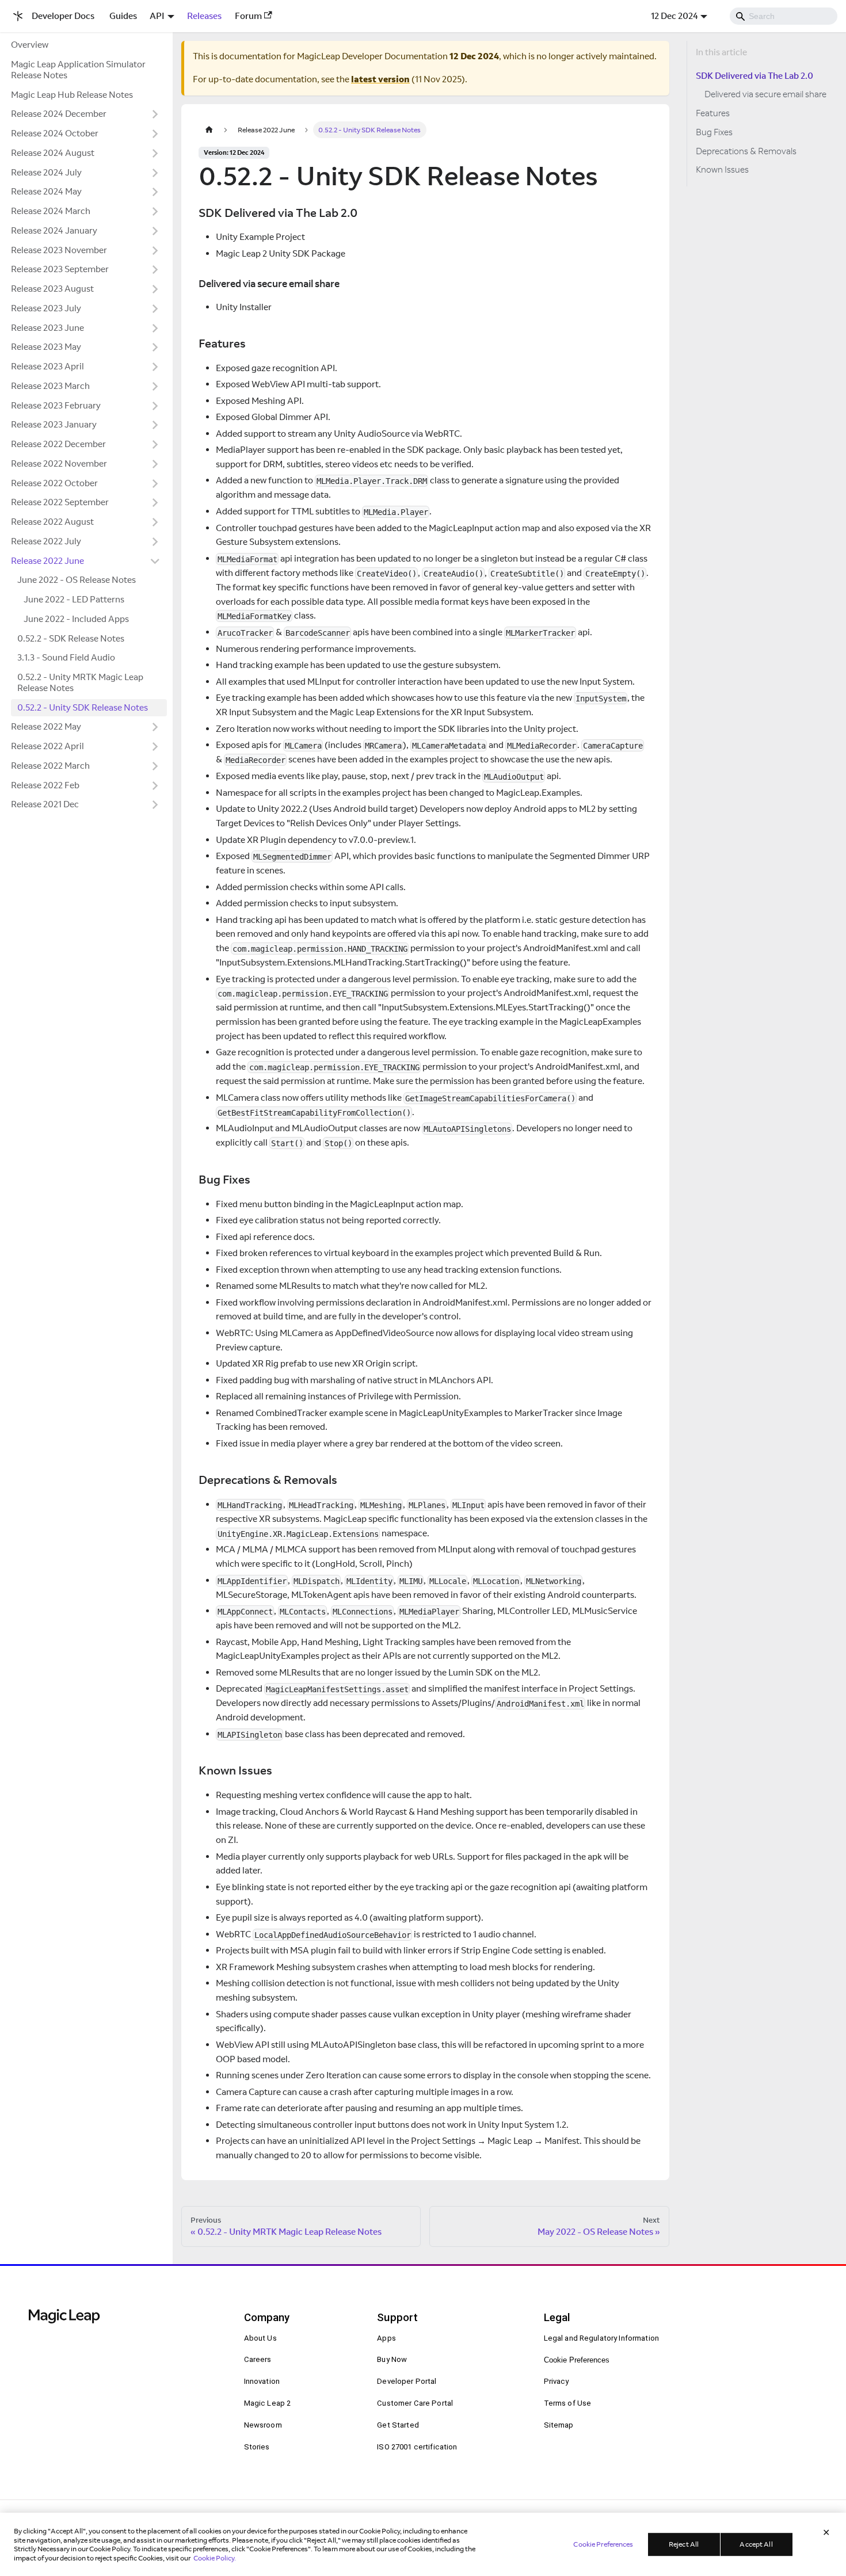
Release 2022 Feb (45, 785)
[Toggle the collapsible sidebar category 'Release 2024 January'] (155, 231)
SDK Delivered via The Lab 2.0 (754, 76)
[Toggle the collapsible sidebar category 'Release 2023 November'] (155, 250)
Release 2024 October (55, 133)
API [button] (157, 16)
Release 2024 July (46, 172)
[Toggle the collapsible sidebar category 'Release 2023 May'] (155, 348)
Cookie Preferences (577, 2360)
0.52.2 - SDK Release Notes (71, 638)
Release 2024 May (46, 191)
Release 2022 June (47, 561)
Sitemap (559, 2425)
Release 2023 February (56, 405)
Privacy (557, 2381)
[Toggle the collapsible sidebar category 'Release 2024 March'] (155, 212)
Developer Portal (407, 2381)
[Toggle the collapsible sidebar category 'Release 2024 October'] (155, 134)
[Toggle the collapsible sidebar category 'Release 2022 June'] (155, 561)
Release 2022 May (46, 726)
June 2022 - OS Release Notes (77, 580)
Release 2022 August (52, 522)
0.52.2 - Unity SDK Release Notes (83, 707)
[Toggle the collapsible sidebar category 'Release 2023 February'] (155, 406)
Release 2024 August (53, 153)
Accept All (756, 2544)
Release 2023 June (47, 328)
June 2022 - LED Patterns (74, 599)
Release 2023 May (46, 347)
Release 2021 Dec (45, 804)
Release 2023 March (50, 386)
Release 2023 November (59, 250)
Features (713, 113)
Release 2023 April (47, 366)
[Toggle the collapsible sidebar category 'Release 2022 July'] (155, 541)
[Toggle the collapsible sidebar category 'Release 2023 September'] (155, 270)
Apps (386, 2338)
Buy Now (392, 2359)
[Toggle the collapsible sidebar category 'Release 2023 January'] (155, 425)
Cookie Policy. (215, 2557)
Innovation (262, 2381)
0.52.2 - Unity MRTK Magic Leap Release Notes (80, 682)
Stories (257, 2447)
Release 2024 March (51, 211)
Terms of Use (568, 2403)
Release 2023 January (54, 424)
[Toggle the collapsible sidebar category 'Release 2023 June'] (155, 328)
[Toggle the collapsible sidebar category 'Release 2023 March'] (155, 386)
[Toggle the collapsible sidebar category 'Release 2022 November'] (155, 464)
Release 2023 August (52, 289)
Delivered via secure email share (765, 94)
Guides (123, 16)
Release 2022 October (54, 483)
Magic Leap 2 (268, 2403)
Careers (258, 2359)
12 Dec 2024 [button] (674, 16)
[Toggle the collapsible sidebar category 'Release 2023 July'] (155, 308)
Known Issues (722, 169)
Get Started (398, 2425)
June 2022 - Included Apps (76, 619)
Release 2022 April (47, 746)
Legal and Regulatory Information (602, 2338)
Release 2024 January (54, 230)
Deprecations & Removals (746, 151)
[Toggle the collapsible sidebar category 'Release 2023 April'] (155, 367)
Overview (30, 45)
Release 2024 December (59, 114)
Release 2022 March (50, 766)
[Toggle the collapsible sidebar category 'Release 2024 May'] (155, 192)
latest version (380, 79)
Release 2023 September (60, 269)
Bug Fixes (714, 132)
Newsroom (263, 2425)
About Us (260, 2338)
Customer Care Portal (415, 2403)
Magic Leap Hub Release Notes (72, 95)
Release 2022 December (58, 444)
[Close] (826, 2532)
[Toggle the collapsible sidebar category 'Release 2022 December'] (155, 445)
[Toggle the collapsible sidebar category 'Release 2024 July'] (155, 173)
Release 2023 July (46, 308)
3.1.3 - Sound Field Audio (66, 657)
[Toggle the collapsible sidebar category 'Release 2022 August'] (155, 522)
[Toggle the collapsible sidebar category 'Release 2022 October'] (155, 483)
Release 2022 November (59, 463)
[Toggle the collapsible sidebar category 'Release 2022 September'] (155, 503)
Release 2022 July (46, 541)
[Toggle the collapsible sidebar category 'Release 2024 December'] (155, 115)
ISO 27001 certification (417, 2447)
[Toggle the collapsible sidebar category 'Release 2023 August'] (155, 289)
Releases (204, 16)
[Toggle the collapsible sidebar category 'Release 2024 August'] (155, 153)
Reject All (684, 2544)
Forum (248, 16)
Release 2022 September (60, 502)
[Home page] (209, 130)
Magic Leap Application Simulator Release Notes (78, 70)
